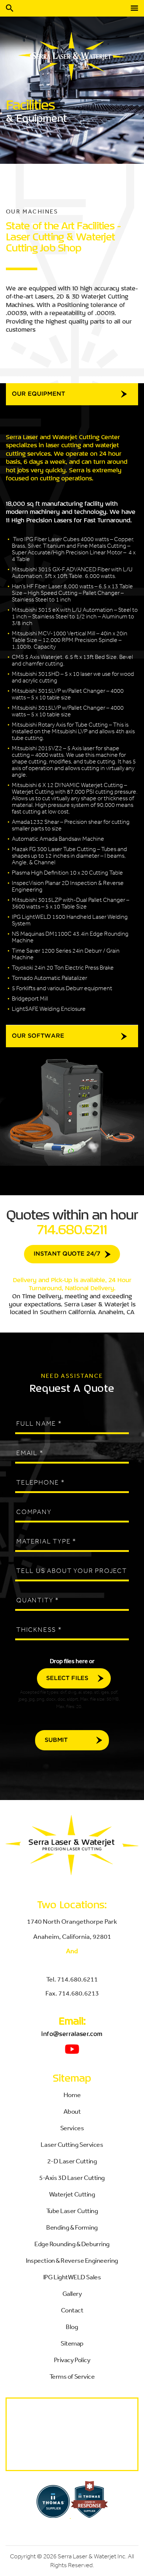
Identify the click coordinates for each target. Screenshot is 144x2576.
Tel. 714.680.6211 (72, 1979)
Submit (56, 1740)
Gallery (72, 2293)
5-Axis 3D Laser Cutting (72, 2177)
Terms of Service (72, 2376)
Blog (72, 2326)
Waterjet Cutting (72, 2194)
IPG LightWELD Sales (72, 2277)
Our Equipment (38, 394)
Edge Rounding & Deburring (72, 2244)
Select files (67, 1678)
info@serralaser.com (72, 2034)
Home (72, 2095)
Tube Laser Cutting (72, 2210)
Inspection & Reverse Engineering (72, 2260)
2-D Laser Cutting (72, 2161)
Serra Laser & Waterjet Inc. (92, 2556)
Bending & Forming (72, 2227)
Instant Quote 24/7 (67, 1254)
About (72, 2111)
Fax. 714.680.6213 (72, 1993)
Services (72, 2128)
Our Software (38, 1036)
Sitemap (72, 2343)
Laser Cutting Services (72, 2144)
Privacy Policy (72, 2360)
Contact (72, 2310)
